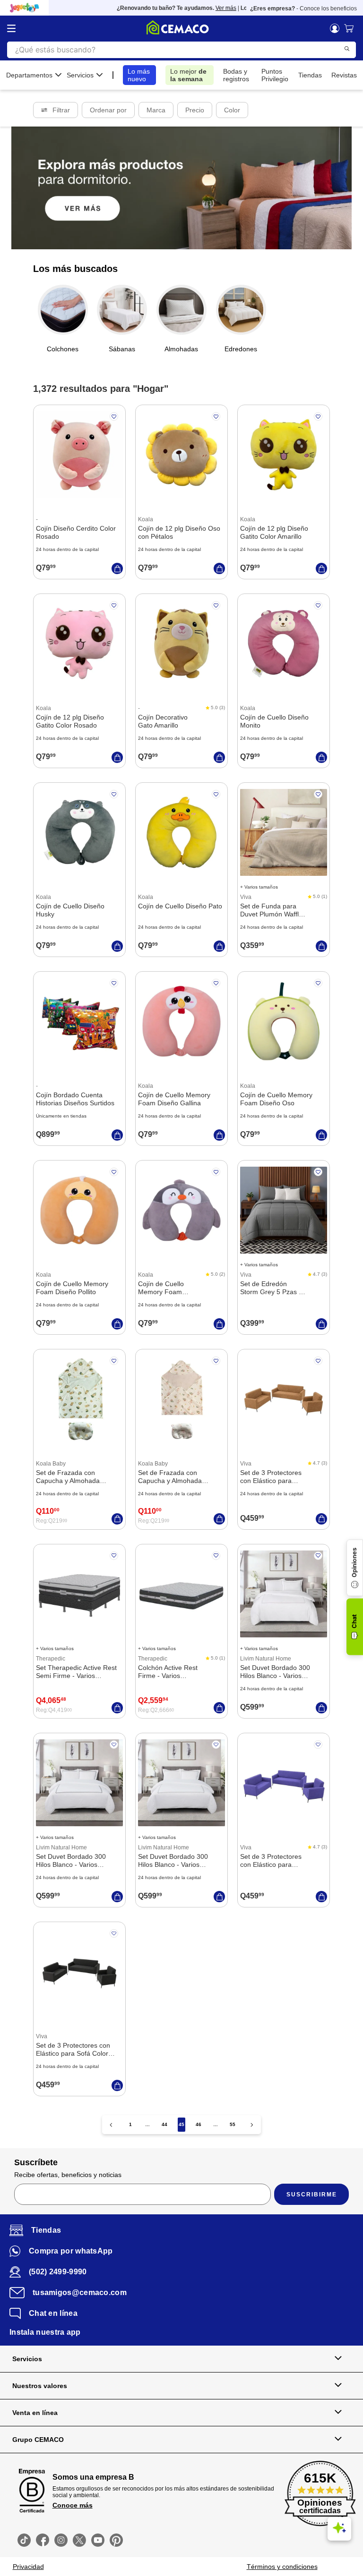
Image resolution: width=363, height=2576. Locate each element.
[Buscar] (347, 49)
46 (199, 2124)
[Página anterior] (111, 2125)
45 (181, 2124)
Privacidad (28, 2567)
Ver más (210, 8)
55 (233, 2124)
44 (164, 2124)
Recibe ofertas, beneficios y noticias (68, 2175)
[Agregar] (117, 568)
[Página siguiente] (252, 2125)
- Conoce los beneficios (303, 8)
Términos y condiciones (282, 2567)
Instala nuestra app (45, 2332)
